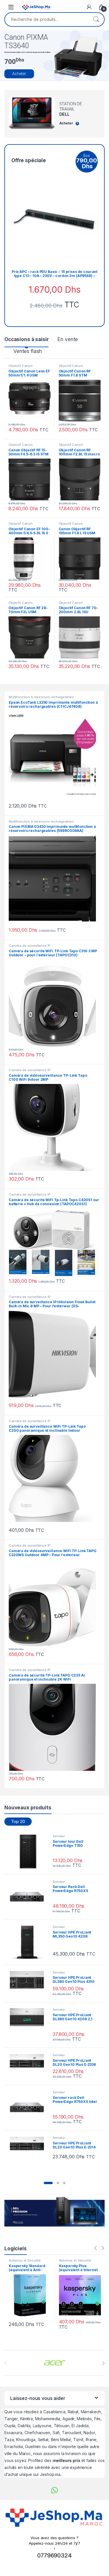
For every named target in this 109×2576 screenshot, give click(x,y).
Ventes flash (28, 351)
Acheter (19, 74)
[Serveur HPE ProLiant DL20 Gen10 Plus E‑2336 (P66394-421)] (29, 2061)
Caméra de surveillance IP (30, 946)
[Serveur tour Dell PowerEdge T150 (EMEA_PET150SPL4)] (29, 1852)
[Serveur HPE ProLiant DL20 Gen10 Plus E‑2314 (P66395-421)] (29, 2144)
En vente (68, 339)
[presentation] (103, 2363)
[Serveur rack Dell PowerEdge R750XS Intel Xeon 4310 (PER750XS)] (29, 2108)
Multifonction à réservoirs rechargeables (41, 697)
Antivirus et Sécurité (25, 2260)
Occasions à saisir (26, 339)
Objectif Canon (20, 366)
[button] (48, 2183)
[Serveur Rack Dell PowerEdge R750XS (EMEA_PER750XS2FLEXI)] (29, 1897)
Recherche (96, 19)
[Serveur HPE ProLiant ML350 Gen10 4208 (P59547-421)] (29, 1942)
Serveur (59, 1836)
